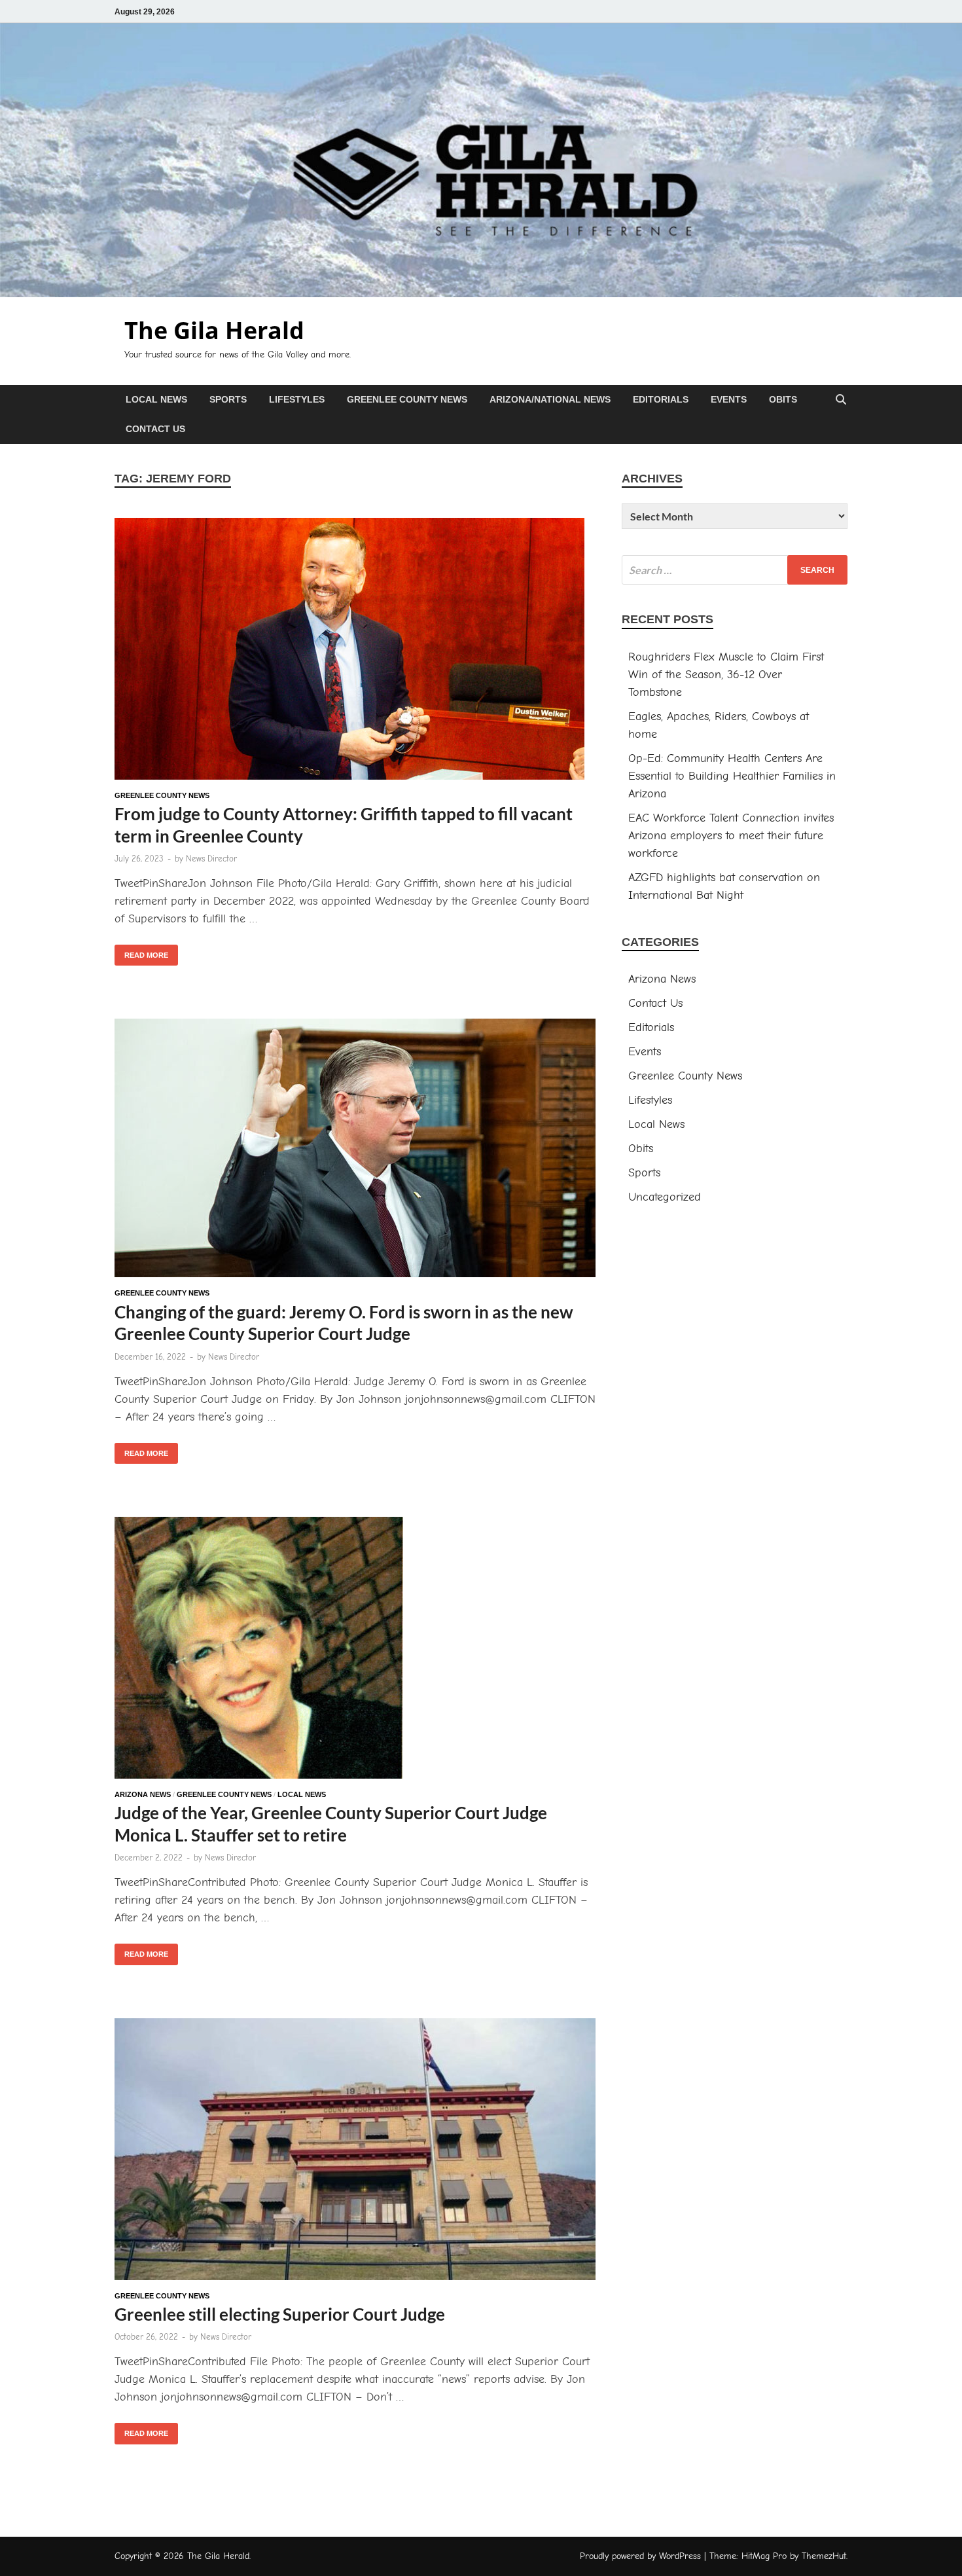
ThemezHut (824, 2556)
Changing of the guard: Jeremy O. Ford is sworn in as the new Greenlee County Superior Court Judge (344, 1323)
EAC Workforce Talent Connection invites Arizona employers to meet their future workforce (731, 836)
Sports (228, 399)
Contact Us (155, 429)
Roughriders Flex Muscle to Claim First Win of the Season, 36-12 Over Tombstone (726, 675)
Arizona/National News (550, 399)
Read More (141, 952)
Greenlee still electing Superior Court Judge (281, 2314)
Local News (156, 399)
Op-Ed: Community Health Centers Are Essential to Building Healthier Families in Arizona (732, 776)
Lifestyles (297, 399)
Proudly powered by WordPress (640, 2556)
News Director (211, 859)
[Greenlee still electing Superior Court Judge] (355, 2152)
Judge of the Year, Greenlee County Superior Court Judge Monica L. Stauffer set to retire (331, 1824)
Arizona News (143, 1794)
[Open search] (841, 400)
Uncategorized (665, 1197)
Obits (783, 399)
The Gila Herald (214, 330)
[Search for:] (735, 570)
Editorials (661, 399)
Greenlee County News (407, 399)
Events (729, 399)
